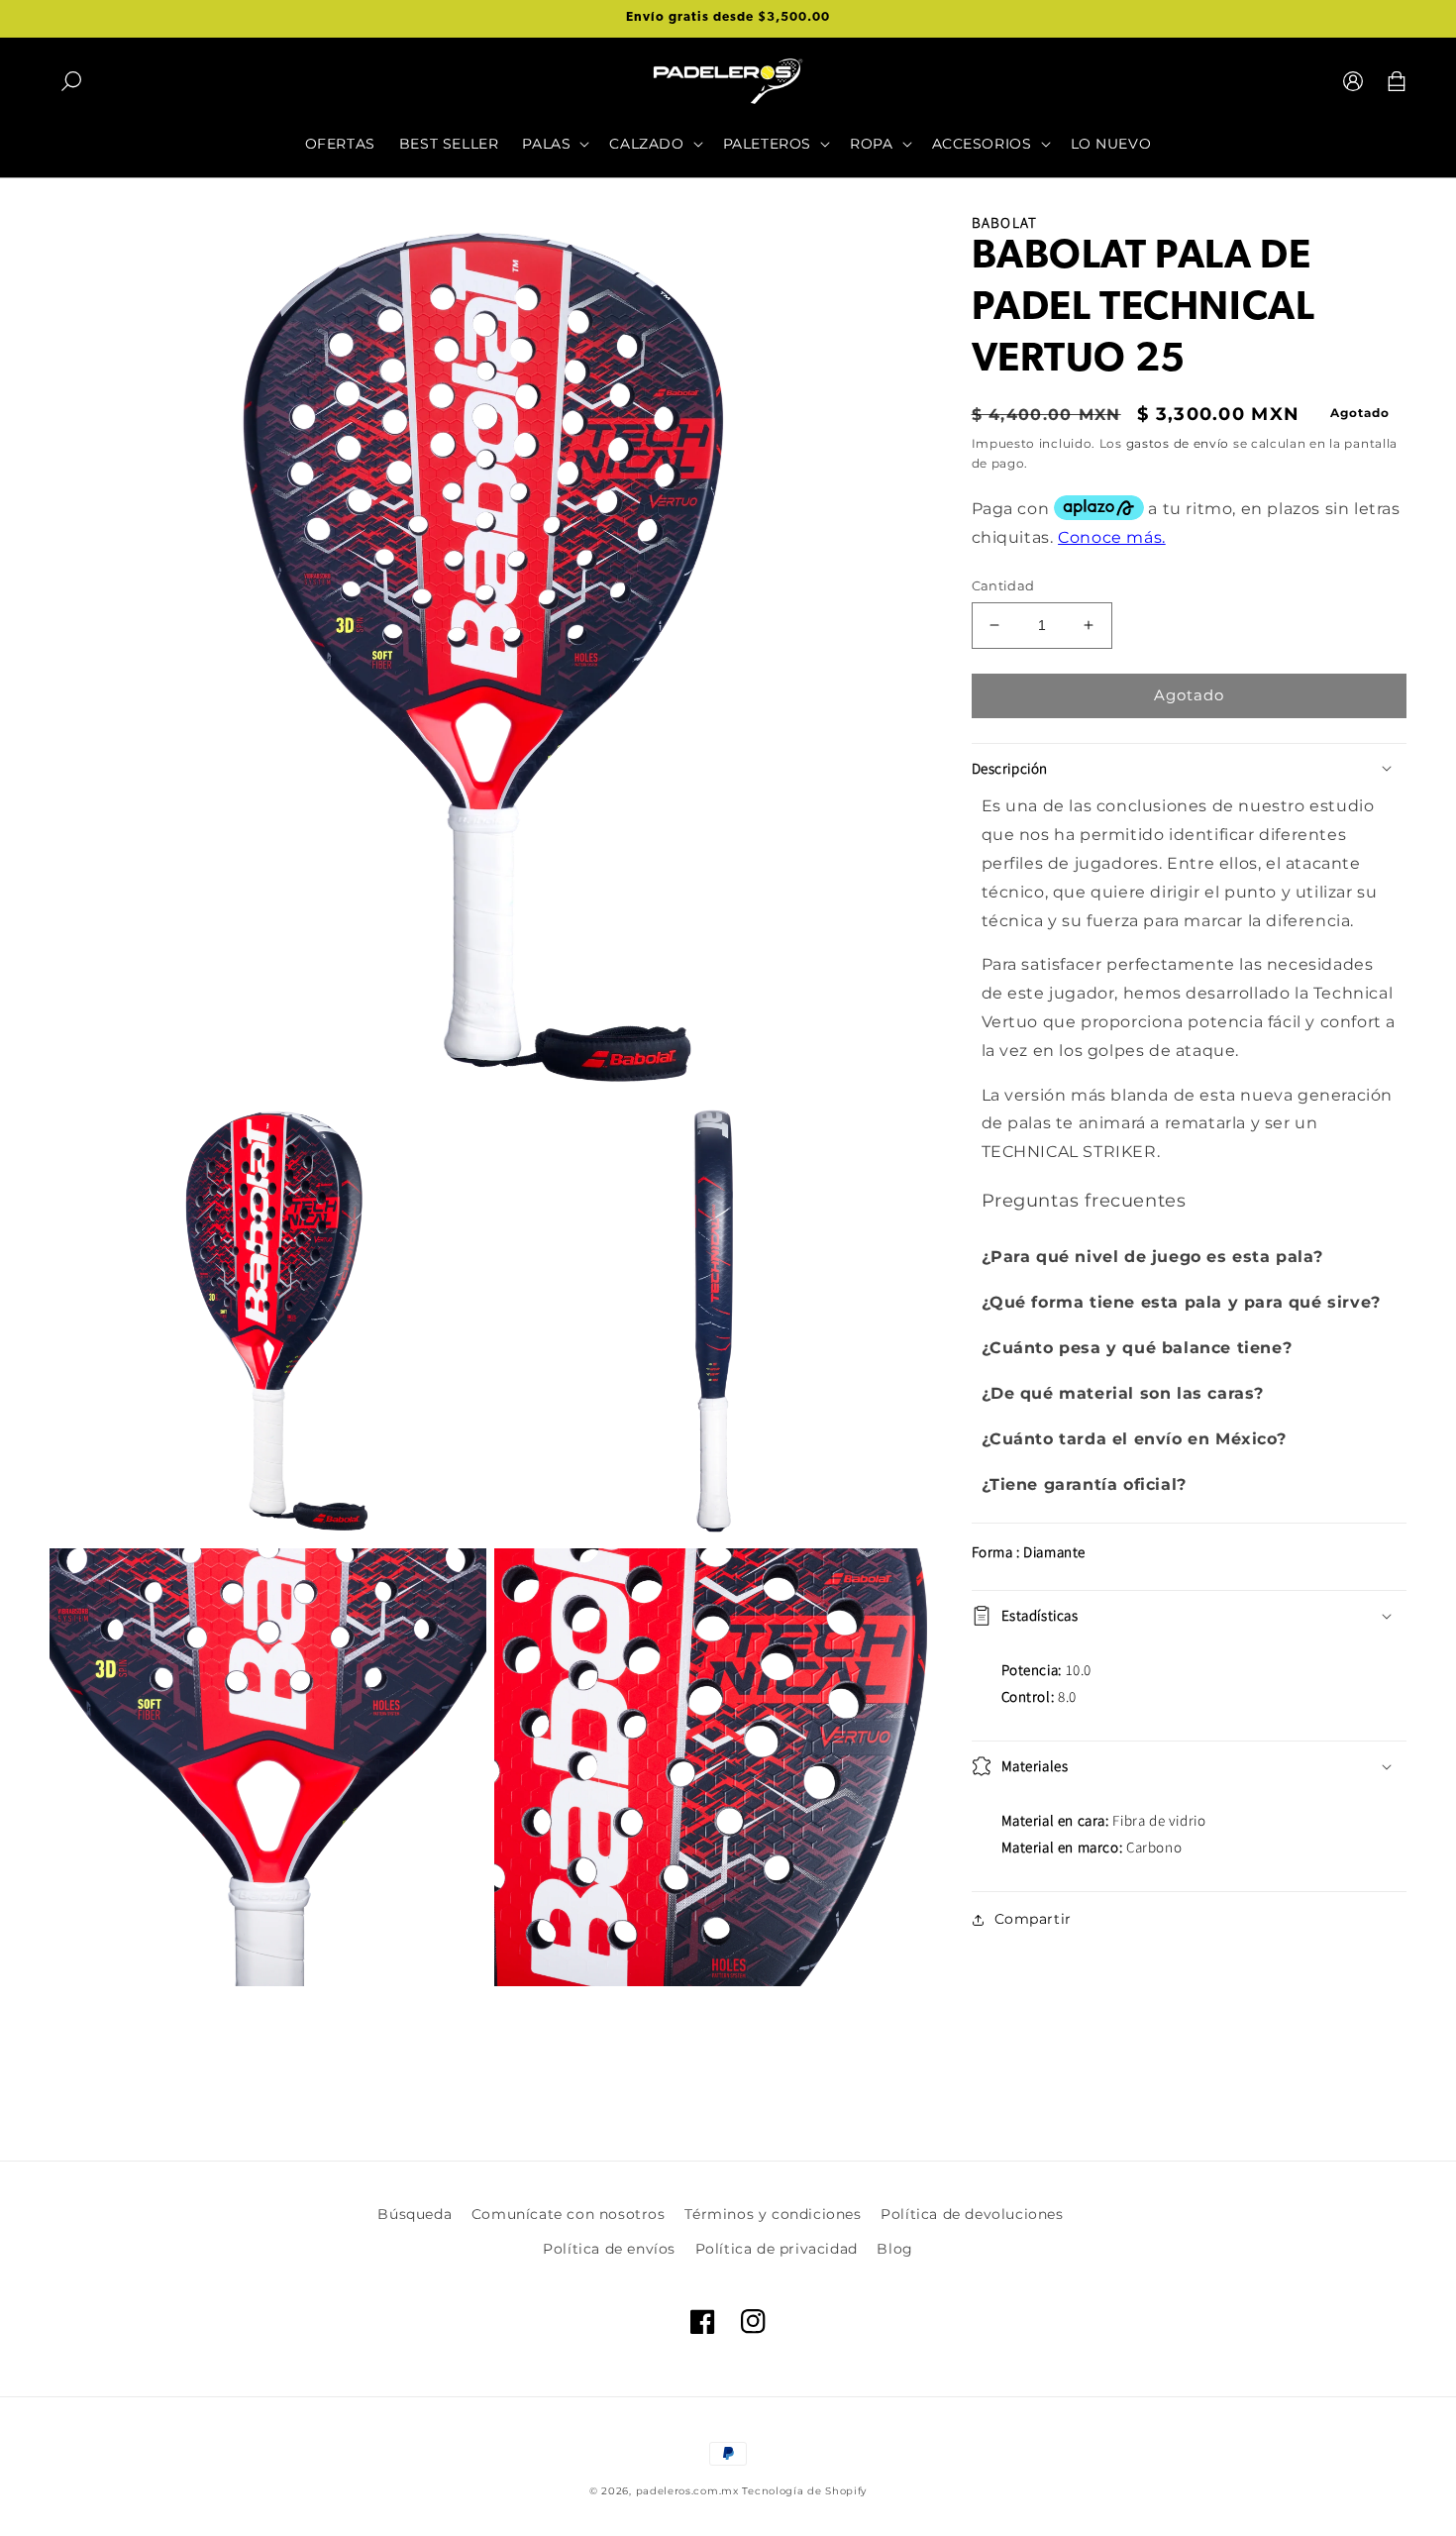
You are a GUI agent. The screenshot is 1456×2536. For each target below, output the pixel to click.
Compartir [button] (1033, 1919)
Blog (894, 2249)
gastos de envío (1178, 443)
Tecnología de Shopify (804, 2491)
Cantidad (1003, 585)
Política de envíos (609, 2249)
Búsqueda (415, 2214)
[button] (71, 81)
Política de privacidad (777, 2249)
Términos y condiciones (773, 2214)
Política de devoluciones (972, 2214)
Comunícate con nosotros (569, 2214)
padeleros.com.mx (687, 2491)
